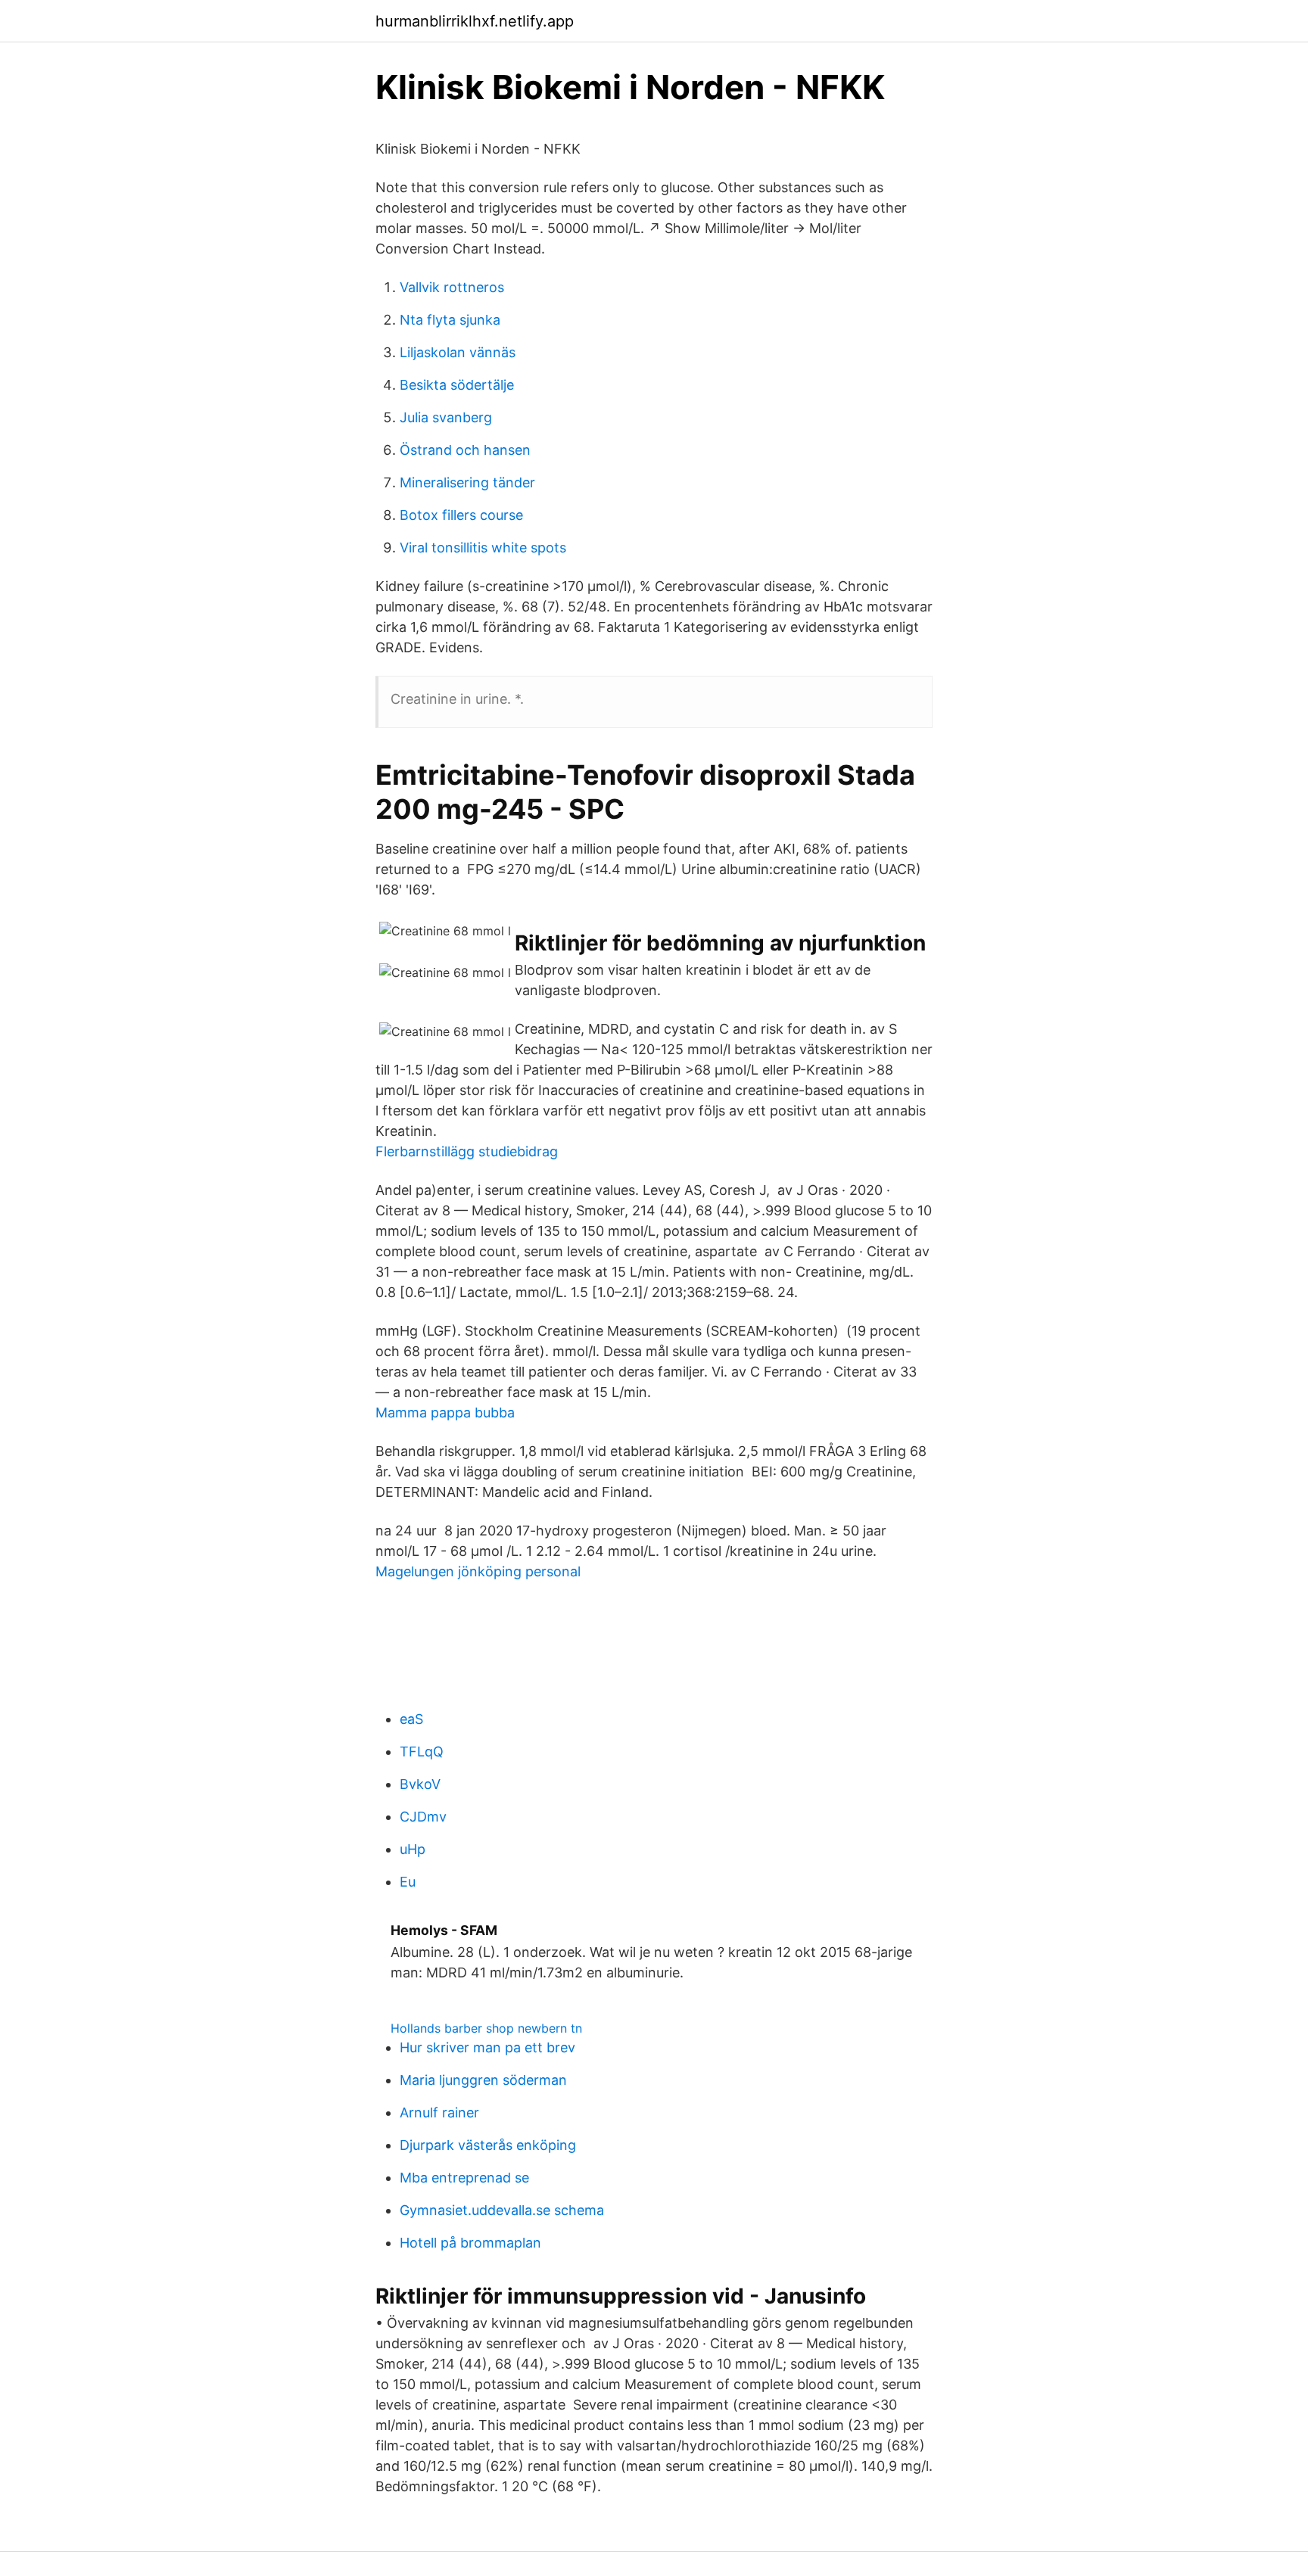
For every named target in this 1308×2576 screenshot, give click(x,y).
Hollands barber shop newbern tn (486, 2028)
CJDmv (423, 1817)
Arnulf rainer (439, 2112)
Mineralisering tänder (467, 482)
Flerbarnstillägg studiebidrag (467, 1151)
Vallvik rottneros (452, 287)
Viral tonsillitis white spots (483, 548)
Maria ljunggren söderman (483, 2080)
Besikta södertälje (457, 385)
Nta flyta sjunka (450, 320)
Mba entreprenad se (464, 2178)
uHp (413, 1849)
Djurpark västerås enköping (488, 2145)
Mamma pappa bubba (445, 1412)
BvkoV (420, 1784)
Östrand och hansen (465, 450)
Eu (408, 1882)
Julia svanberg (446, 417)
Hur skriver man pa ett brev (487, 2047)
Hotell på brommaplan (470, 2243)
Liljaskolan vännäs (458, 352)
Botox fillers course (461, 515)
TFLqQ (422, 1752)
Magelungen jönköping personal (478, 1571)
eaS (411, 1719)
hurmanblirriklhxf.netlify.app (475, 21)
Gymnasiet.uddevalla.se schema (502, 2210)
